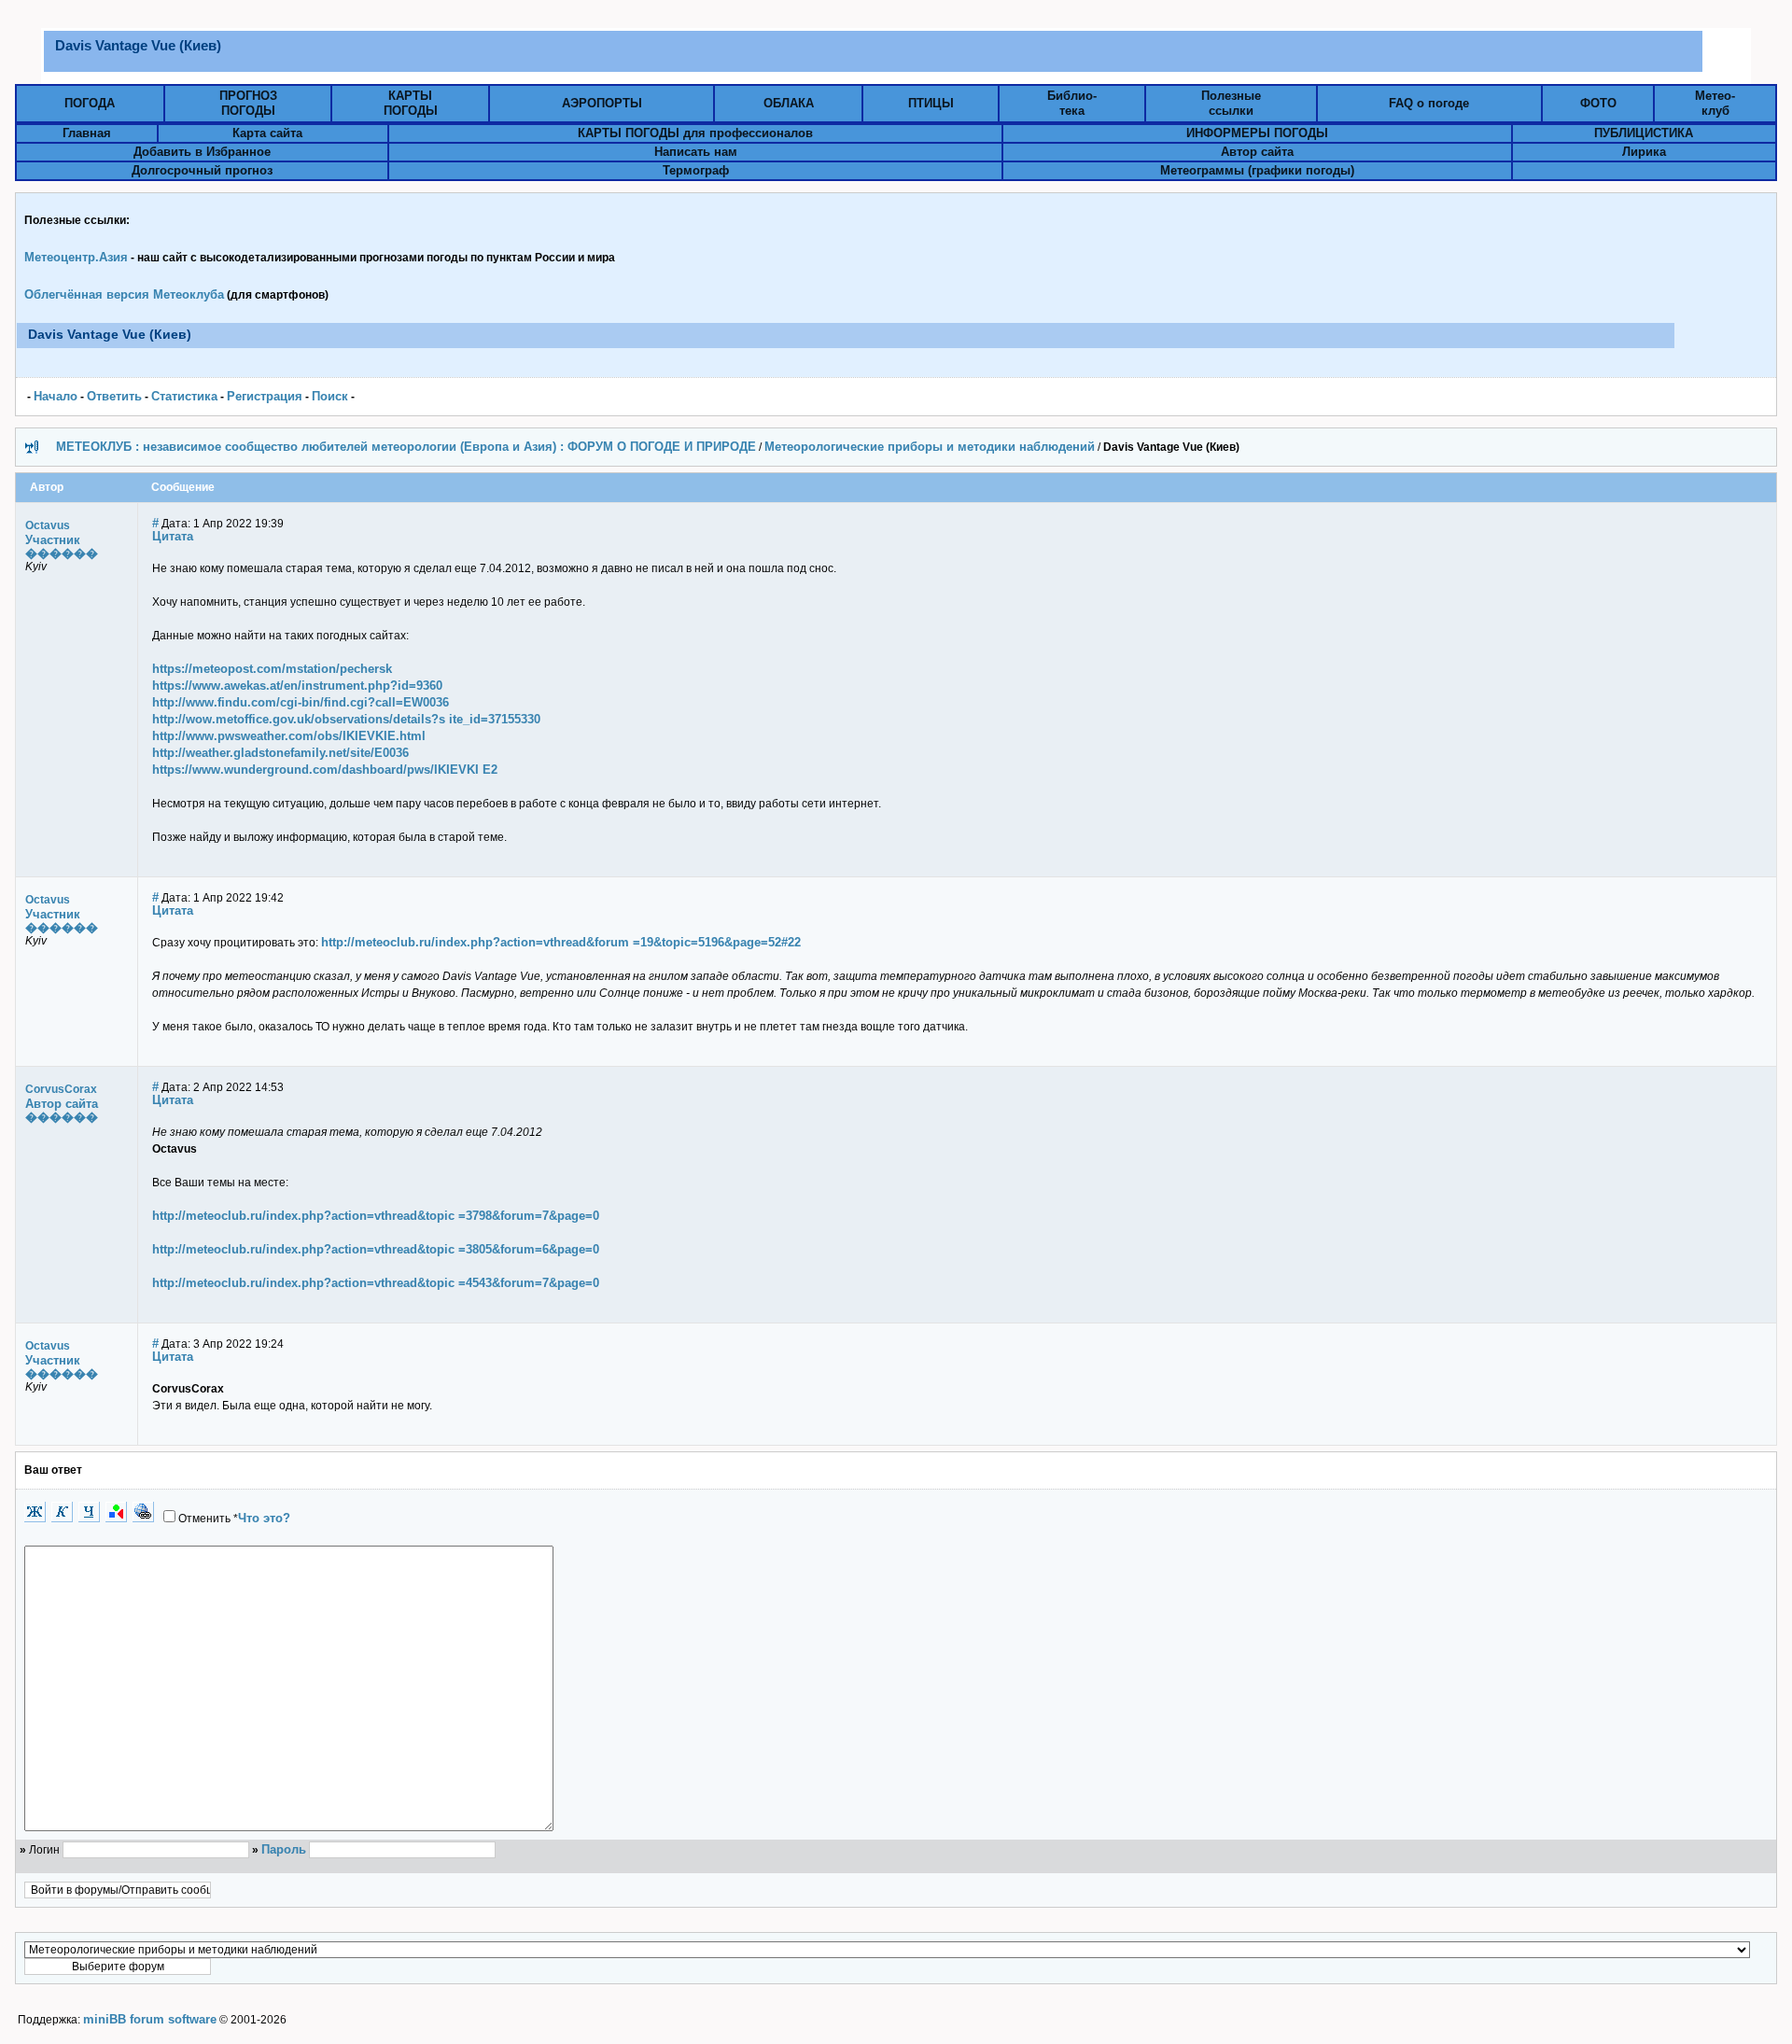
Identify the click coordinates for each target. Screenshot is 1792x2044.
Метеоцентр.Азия (76, 257)
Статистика (184, 396)
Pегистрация (265, 396)
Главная (87, 133)
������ (62, 553)
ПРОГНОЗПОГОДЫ (248, 103)
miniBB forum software (150, 2019)
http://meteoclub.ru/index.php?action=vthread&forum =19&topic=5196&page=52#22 (561, 942)
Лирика (1644, 152)
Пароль (284, 1849)
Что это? (264, 1518)
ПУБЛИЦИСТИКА (1644, 133)
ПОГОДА (90, 103)
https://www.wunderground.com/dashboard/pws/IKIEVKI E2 (325, 770)
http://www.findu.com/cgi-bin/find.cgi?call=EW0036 (301, 702)
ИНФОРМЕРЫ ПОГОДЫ (1257, 133)
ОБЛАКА (789, 103)
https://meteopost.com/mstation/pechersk (272, 669)
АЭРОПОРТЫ (602, 103)
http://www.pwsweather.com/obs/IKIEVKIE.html (289, 736)
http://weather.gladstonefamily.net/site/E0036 (280, 753)
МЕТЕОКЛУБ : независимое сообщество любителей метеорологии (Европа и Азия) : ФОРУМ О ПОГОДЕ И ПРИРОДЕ (406, 447)
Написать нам (696, 152)
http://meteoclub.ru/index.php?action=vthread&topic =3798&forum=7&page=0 (376, 1216)
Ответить (114, 396)
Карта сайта (267, 133)
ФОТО (1598, 103)
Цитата (173, 536)
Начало (56, 396)
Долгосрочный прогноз (202, 170)
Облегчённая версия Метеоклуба (124, 294)
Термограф (696, 170)
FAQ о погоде (1429, 103)
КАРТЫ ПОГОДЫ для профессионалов (695, 133)
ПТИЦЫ (931, 103)
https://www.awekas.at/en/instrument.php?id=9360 (297, 686)
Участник (53, 540)
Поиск (330, 396)
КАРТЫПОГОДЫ (411, 103)
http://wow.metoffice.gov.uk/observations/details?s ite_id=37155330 (346, 719)
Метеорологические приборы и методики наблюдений (930, 447)
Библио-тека (1072, 103)
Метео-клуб (1715, 103)
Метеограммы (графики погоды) (1257, 170)
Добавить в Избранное (202, 152)
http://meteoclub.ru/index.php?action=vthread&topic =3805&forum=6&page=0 (376, 1249)
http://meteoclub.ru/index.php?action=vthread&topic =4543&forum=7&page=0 (376, 1283)
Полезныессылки (1231, 103)
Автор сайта (1257, 152)
